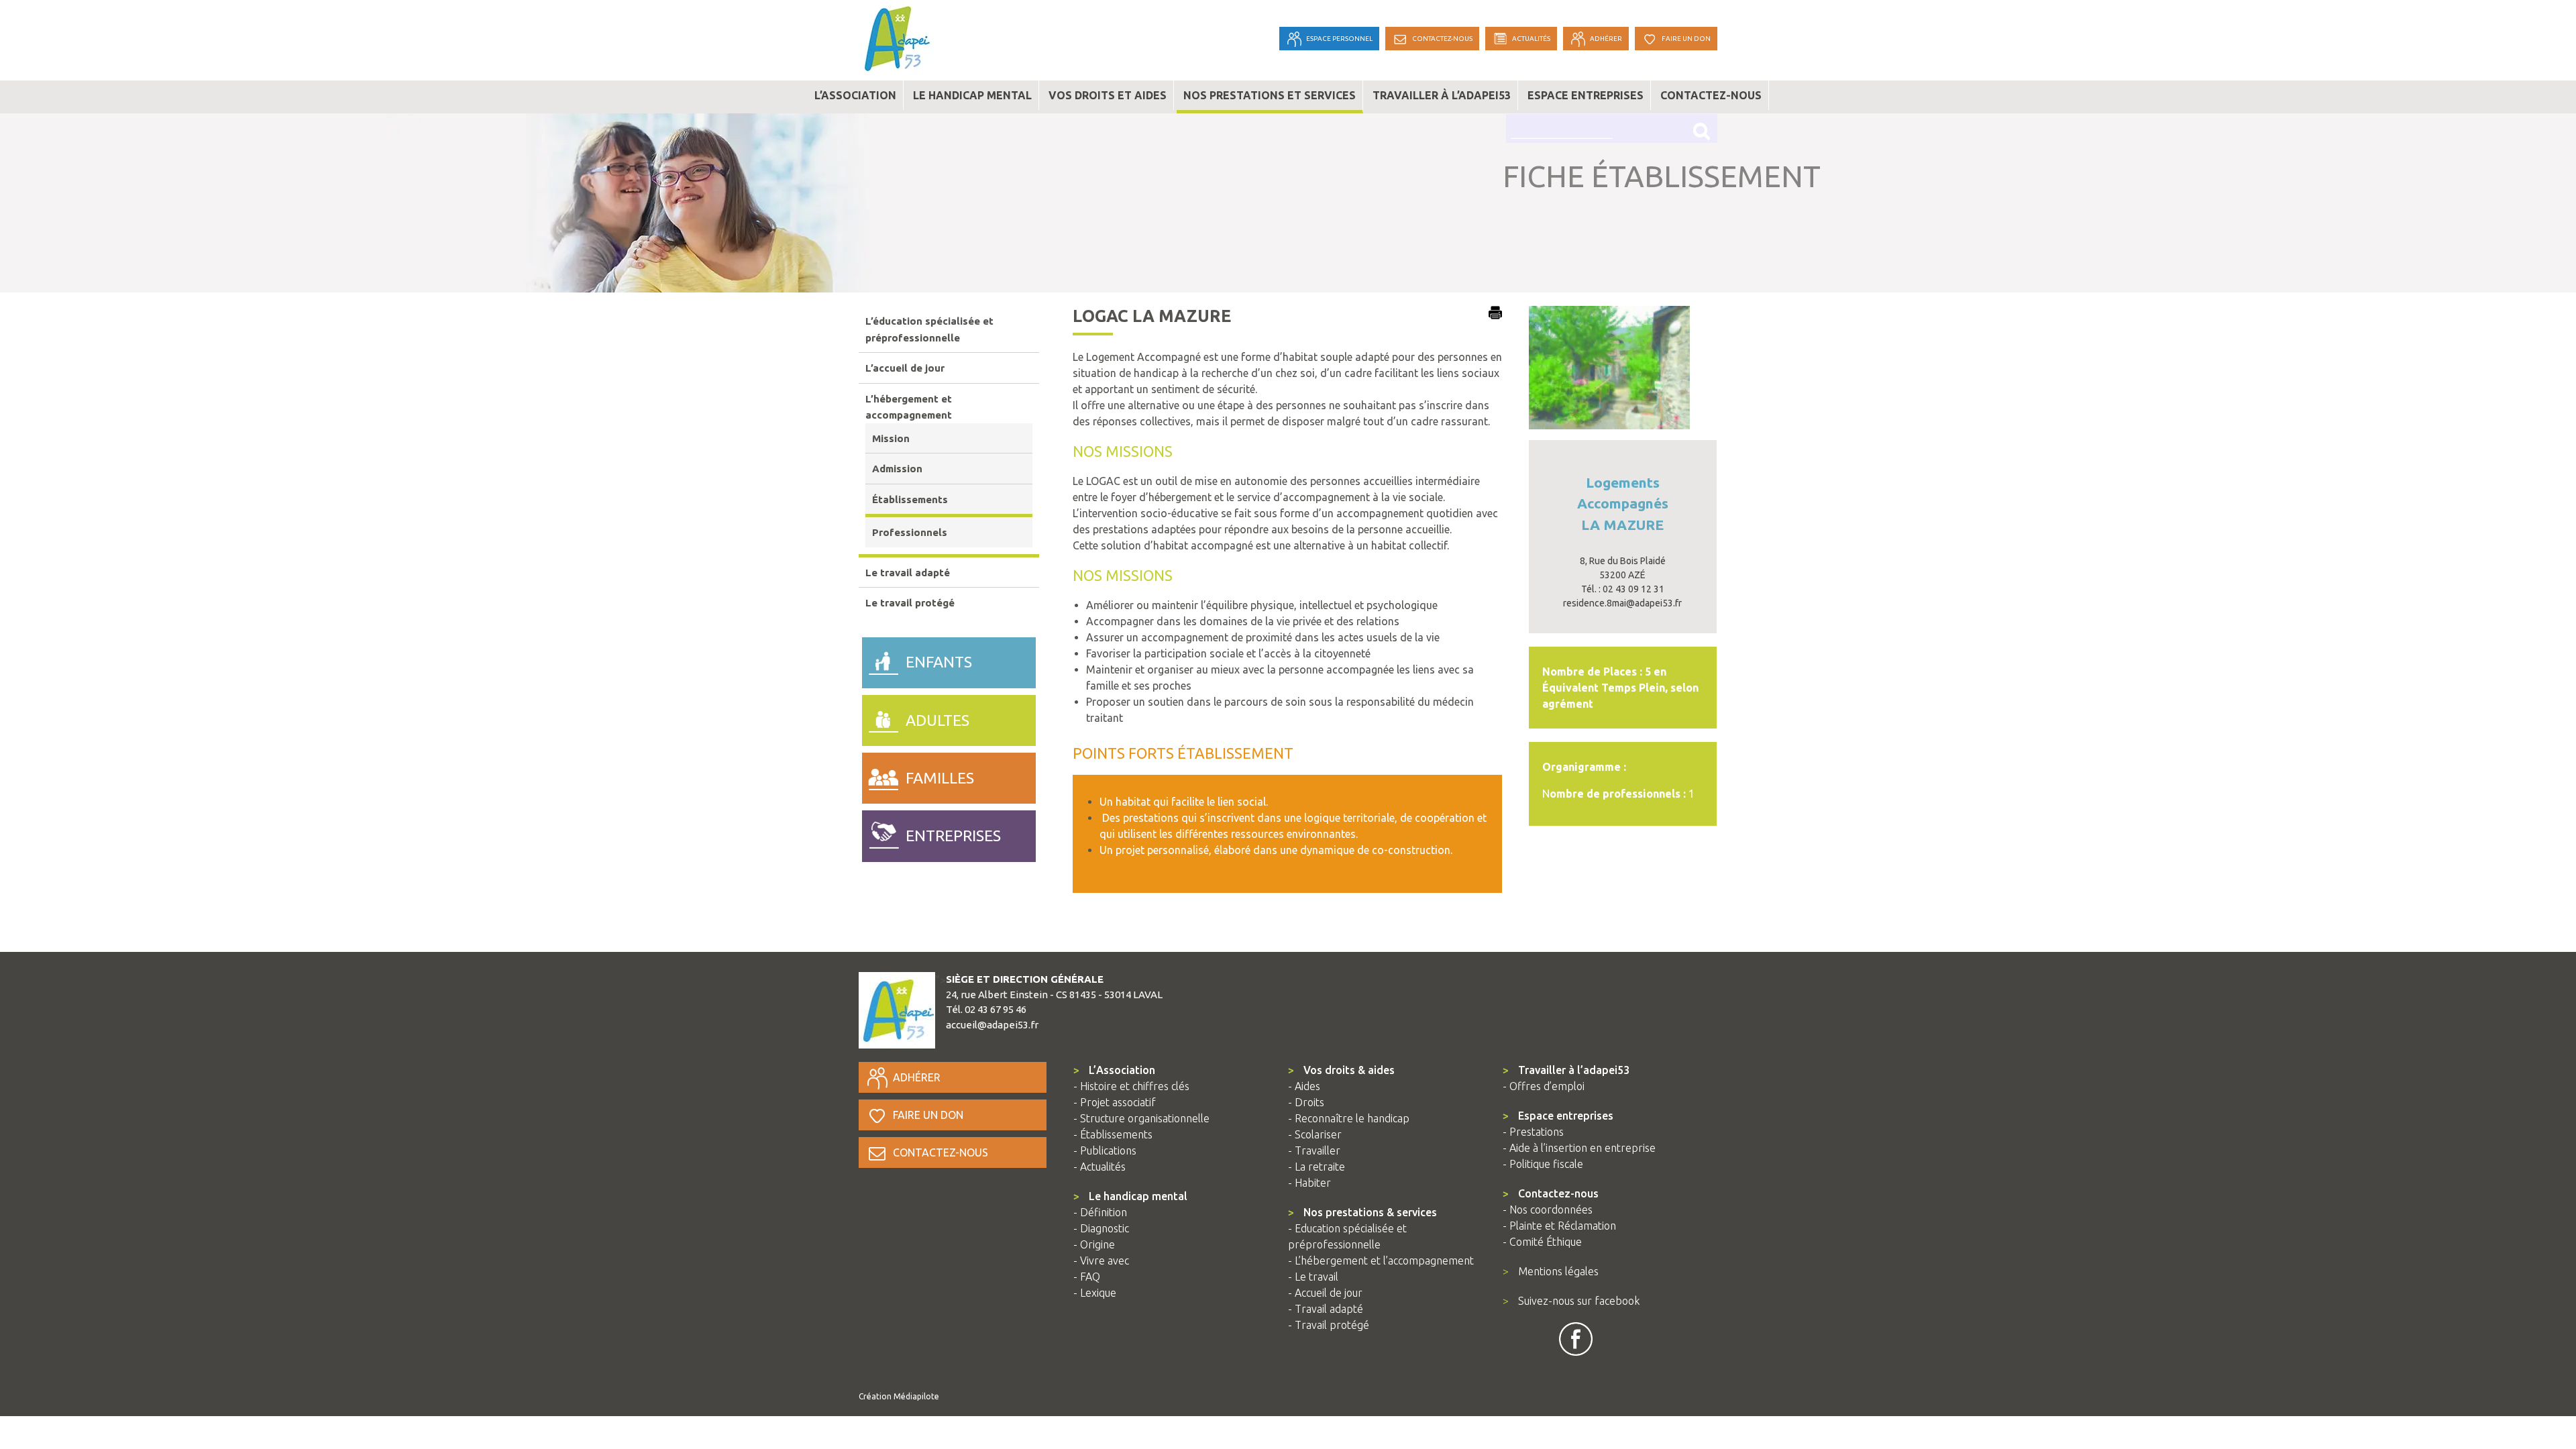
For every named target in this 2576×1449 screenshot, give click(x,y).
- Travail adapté (1326, 1309)
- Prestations (1533, 1132)
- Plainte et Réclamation (1559, 1226)
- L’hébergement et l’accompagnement (1381, 1260)
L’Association (1114, 1070)
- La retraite (1317, 1167)
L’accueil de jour (905, 368)
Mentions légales (1551, 1271)
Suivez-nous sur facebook (1571, 1301)
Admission (897, 469)
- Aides (1304, 1086)
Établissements (910, 499)
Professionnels (910, 532)
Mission (891, 438)
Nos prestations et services (1270, 95)
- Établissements (1113, 1134)
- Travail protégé (1329, 1325)
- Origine (1094, 1244)
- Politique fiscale (1543, 1164)
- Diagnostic (1101, 1228)
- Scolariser (1315, 1134)
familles (940, 778)
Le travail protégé (910, 603)
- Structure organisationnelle (1141, 1118)
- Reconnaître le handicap (1349, 1118)
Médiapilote (916, 1396)
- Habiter (1309, 1183)
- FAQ (1087, 1277)
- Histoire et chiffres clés (1131, 1086)
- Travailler (1314, 1150)
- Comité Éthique (1542, 1242)
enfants (939, 662)
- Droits (1306, 1102)
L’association (855, 95)
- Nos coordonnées (1548, 1210)
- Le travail (1313, 1277)
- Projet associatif (1115, 1102)
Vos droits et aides (1108, 95)
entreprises (953, 836)
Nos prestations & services (1362, 1212)
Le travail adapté (908, 573)
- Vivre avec (1101, 1260)
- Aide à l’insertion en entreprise (1579, 1148)
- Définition (1100, 1212)
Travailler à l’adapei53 (1442, 95)
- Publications (1105, 1150)
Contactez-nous (1711, 95)
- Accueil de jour (1325, 1293)
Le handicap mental (972, 95)
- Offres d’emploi (1544, 1086)
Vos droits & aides (1341, 1070)
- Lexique (1095, 1293)
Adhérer (917, 1077)
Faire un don (928, 1115)
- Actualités (1099, 1167)
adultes (937, 720)
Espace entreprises (1586, 95)
